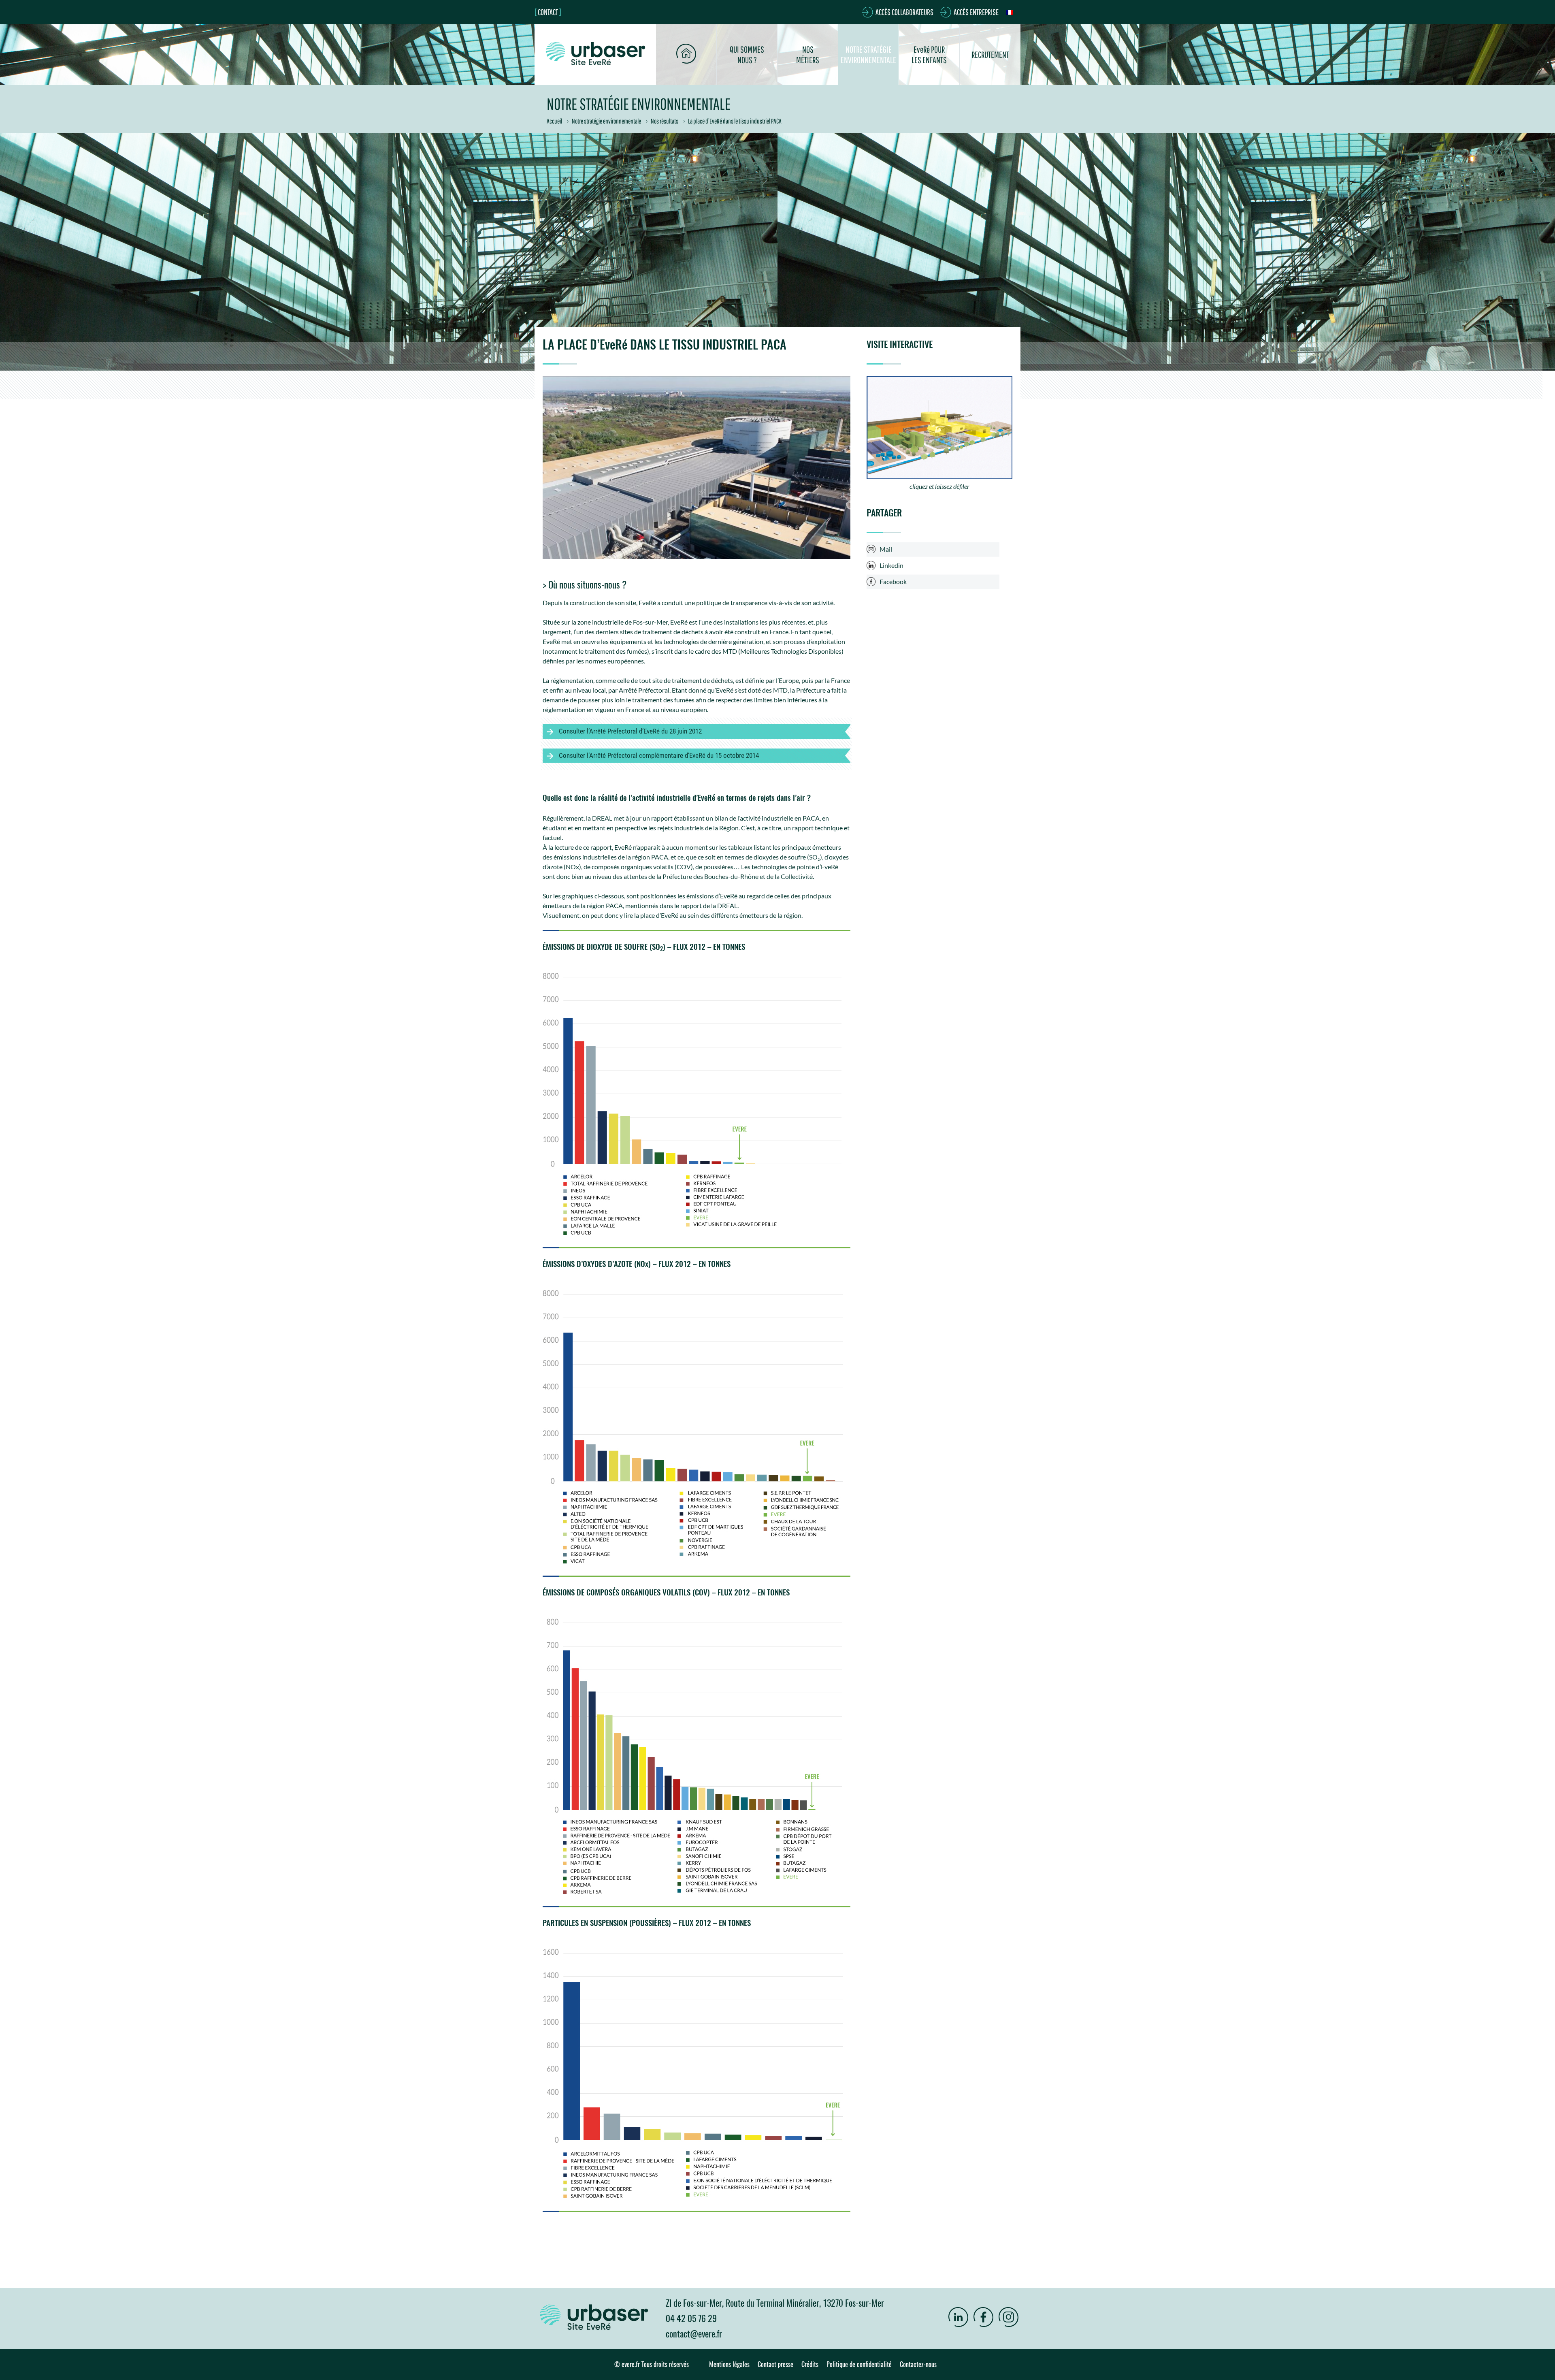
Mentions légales (729, 2364)
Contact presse (775, 2364)
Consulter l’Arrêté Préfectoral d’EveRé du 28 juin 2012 (630, 731)
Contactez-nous (918, 2364)
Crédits (810, 2364)
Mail (886, 549)
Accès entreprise (976, 12)
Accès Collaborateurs (904, 12)
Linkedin (891, 565)
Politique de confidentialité (859, 2364)
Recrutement (990, 54)
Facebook (893, 581)
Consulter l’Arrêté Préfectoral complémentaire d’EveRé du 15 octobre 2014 (659, 755)
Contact (548, 12)
